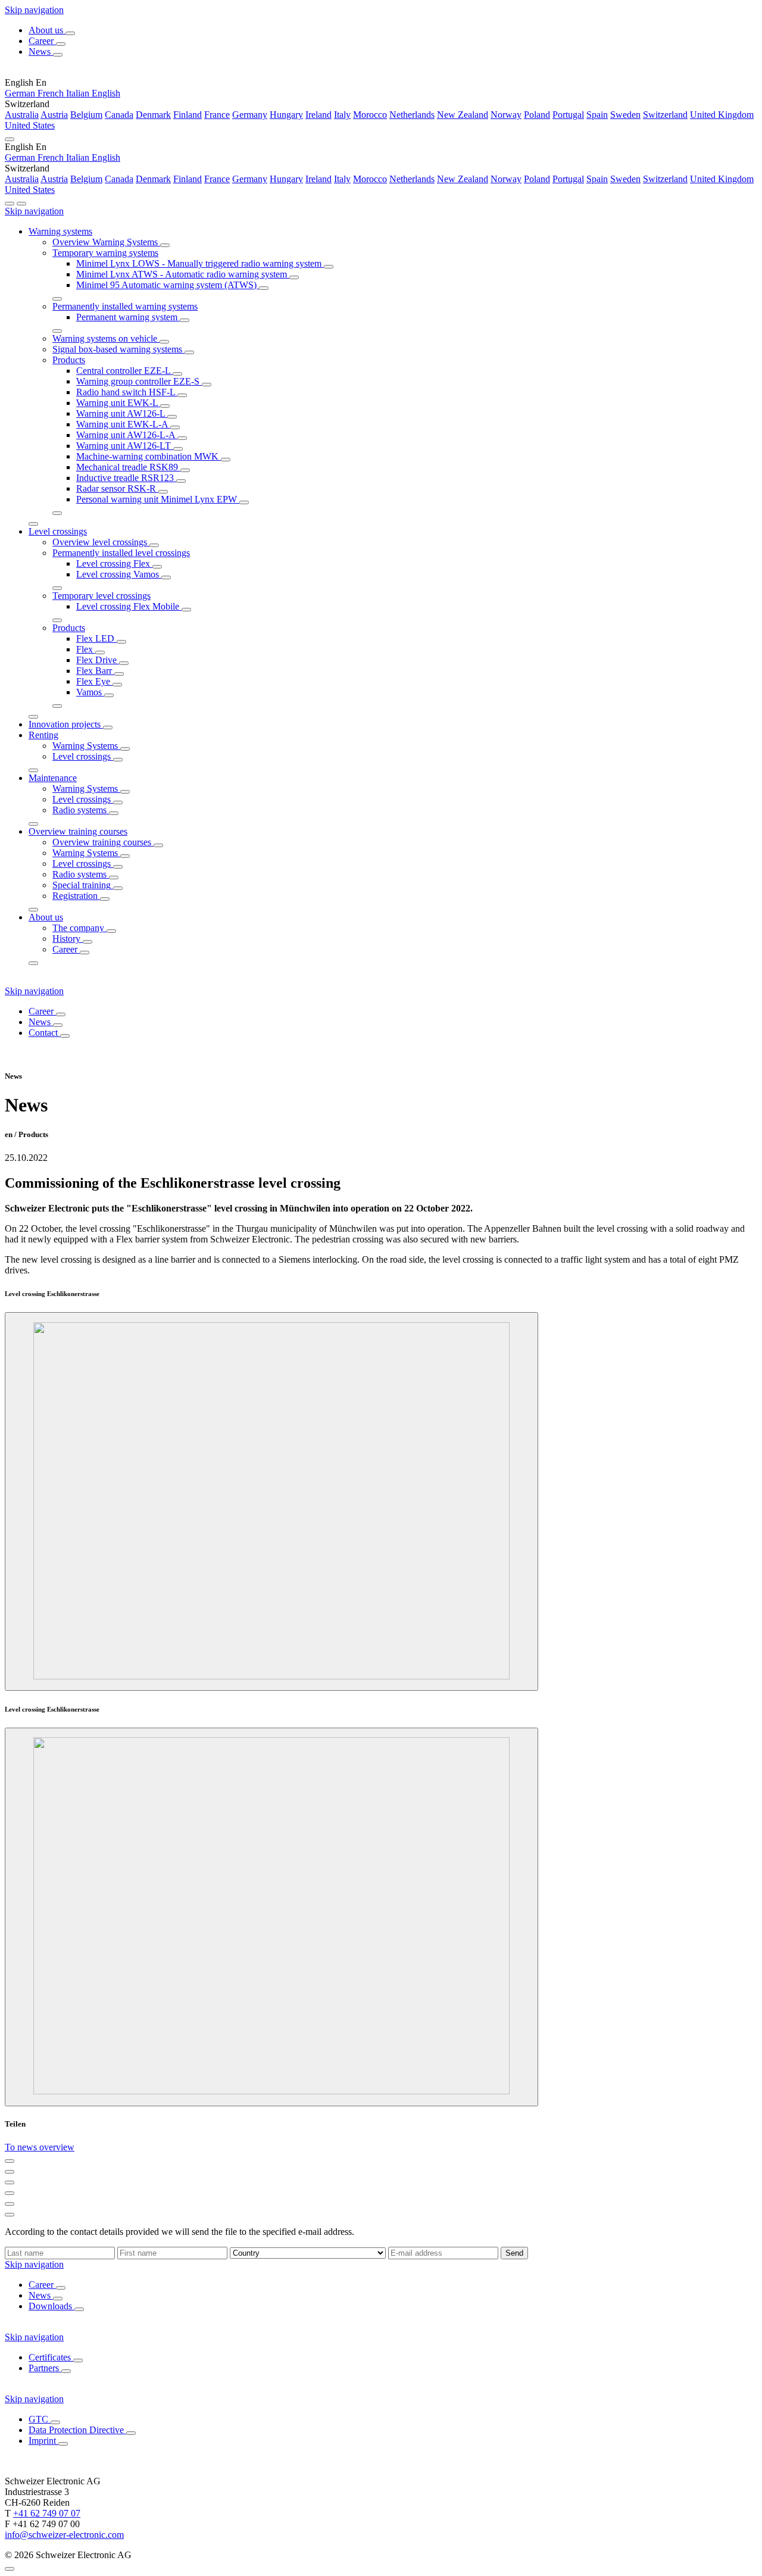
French (52, 93)
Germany (250, 115)
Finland (188, 115)
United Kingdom (722, 115)
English (106, 93)
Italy (342, 115)
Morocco (370, 115)
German (21, 93)
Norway (506, 115)
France (217, 115)
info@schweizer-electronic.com (64, 2535)
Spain (597, 115)
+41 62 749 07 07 (47, 2513)
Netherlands (412, 115)
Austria (54, 115)
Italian (79, 93)
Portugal (568, 115)
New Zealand (463, 115)
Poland (537, 115)
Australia (22, 115)
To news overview (40, 2147)
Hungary (286, 115)
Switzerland (665, 115)
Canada (119, 115)
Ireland (318, 115)
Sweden (625, 115)
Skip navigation (34, 10)
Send (514, 2253)
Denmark (153, 115)
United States (30, 125)
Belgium (86, 115)
